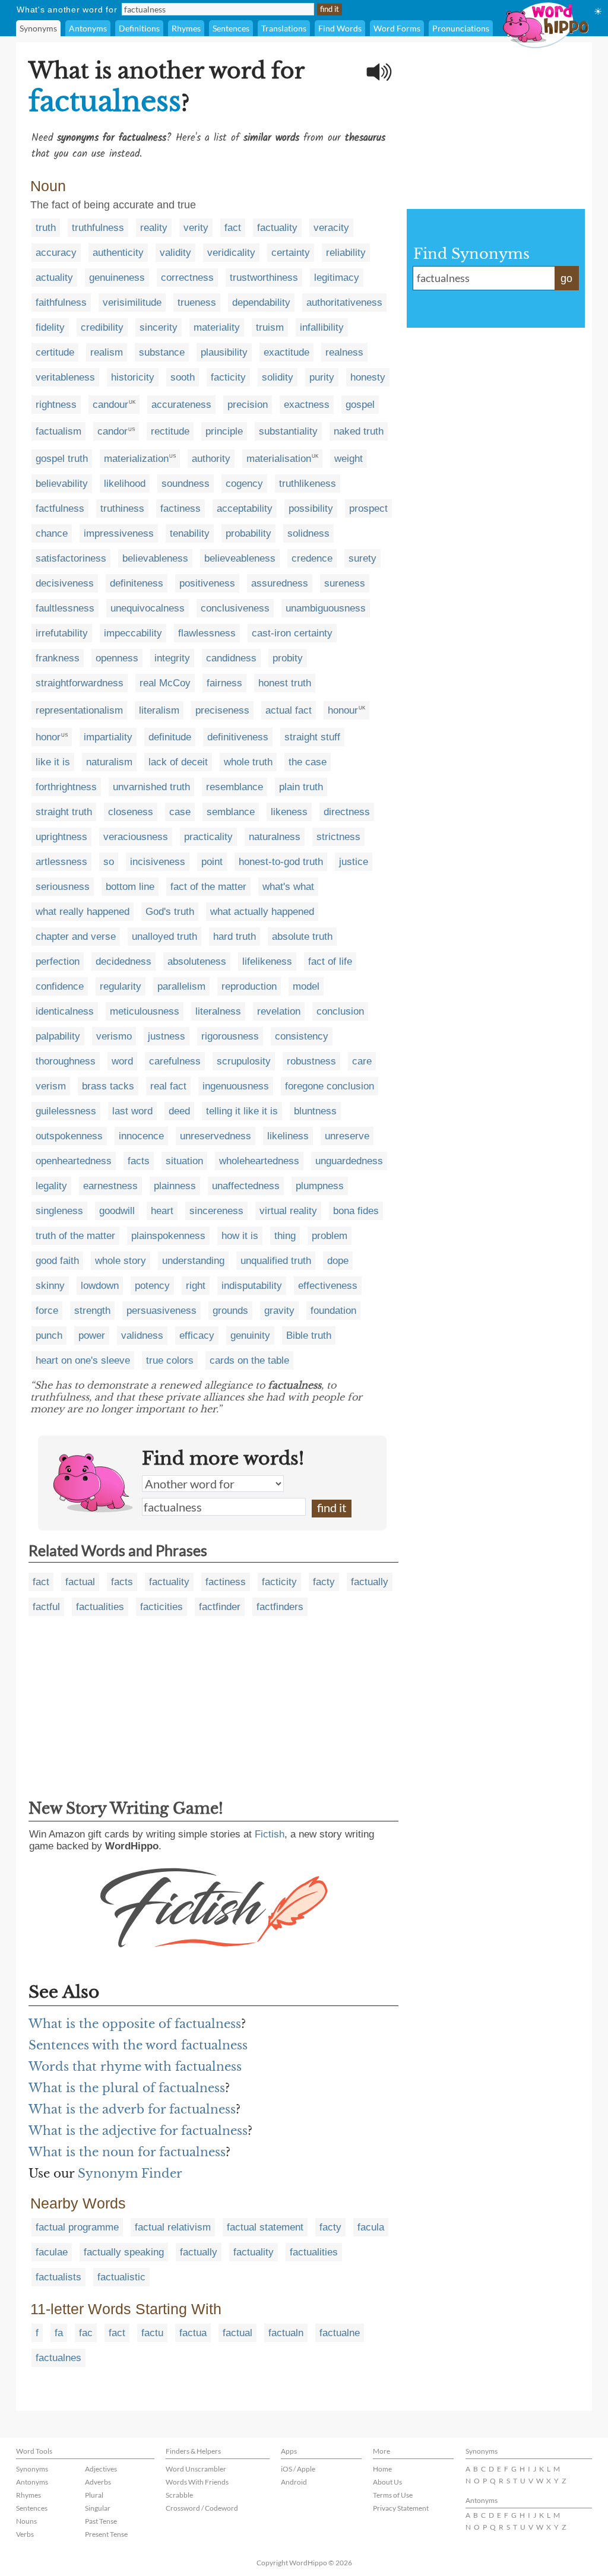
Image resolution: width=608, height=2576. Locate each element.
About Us (387, 2482)
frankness (58, 658)
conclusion (340, 1011)
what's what (288, 887)
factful (46, 1607)
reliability (346, 253)
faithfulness (61, 302)
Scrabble (179, 2495)
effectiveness (328, 1286)
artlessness (61, 862)
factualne (340, 2333)
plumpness (320, 1186)
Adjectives (101, 2469)
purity (322, 377)
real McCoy (165, 683)
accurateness (181, 405)
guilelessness (66, 1111)
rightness (56, 405)
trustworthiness (264, 278)
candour (110, 405)
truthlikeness (308, 484)
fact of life (330, 961)
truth (46, 228)
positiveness (207, 583)
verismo (114, 1036)
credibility (102, 327)
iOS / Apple (298, 2469)
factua (193, 2333)
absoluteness (197, 961)
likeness (289, 812)
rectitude (170, 431)
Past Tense (101, 2521)
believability (62, 484)
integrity (172, 658)
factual (80, 1582)
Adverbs (98, 2482)
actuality (54, 278)
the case (308, 762)
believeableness (240, 558)
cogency (244, 484)
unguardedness (349, 1161)
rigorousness (230, 1036)
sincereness (216, 1211)
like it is (53, 762)
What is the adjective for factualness (138, 2131)
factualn (286, 2333)
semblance (231, 812)
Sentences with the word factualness (138, 2045)
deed (179, 1111)
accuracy (56, 253)
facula (371, 2227)
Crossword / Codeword (202, 2508)
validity (175, 253)
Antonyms (88, 28)
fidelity (50, 327)
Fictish (270, 1834)
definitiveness (238, 737)
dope (338, 1261)
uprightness (61, 837)
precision (248, 405)
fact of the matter (208, 887)
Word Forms (397, 28)
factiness (180, 508)
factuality (277, 228)
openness (117, 658)
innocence (141, 1136)
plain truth (301, 787)
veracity (331, 228)
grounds (230, 1311)
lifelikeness (267, 961)
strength (92, 1311)
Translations (284, 28)
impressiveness (119, 533)
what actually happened (262, 912)
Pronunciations (461, 28)
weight (349, 459)
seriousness (63, 887)
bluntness (315, 1111)
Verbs (25, 2534)
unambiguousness (326, 608)
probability (248, 533)
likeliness (288, 1136)
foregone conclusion (330, 1086)
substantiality (288, 431)
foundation (333, 1311)
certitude (55, 352)
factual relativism (173, 2227)
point (212, 862)
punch (49, 1335)
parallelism (181, 986)
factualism (58, 431)
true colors (170, 1360)
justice (354, 862)
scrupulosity (244, 1061)
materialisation (279, 459)
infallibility (322, 327)
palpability (58, 1036)
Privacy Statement (401, 2508)
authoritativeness (344, 302)
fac (86, 2333)
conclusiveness (235, 608)
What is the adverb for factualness (132, 2109)
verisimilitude (132, 302)
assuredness (280, 583)
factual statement (265, 2227)
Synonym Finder (130, 2173)
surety (362, 558)
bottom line (130, 887)
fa (59, 2333)
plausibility (224, 352)
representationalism (79, 710)
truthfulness (98, 228)
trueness (197, 302)
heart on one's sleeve (83, 1360)
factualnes (58, 2358)
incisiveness (158, 862)
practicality (208, 837)
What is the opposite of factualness (135, 2024)
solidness (308, 533)
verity (196, 228)
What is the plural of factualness (127, 2088)
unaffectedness (246, 1186)
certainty (291, 253)
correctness (187, 278)
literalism (159, 710)
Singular (98, 2508)
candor (113, 431)
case (180, 812)
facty (324, 1582)
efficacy (197, 1335)
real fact (168, 1086)
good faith (57, 1261)
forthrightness (66, 787)
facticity (228, 377)
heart (162, 1211)
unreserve (347, 1136)
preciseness (222, 710)
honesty (368, 377)
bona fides (356, 1211)
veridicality (231, 253)
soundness (186, 484)
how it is (240, 1236)
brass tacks (108, 1086)
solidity (278, 377)
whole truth (248, 762)
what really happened (83, 912)
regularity (121, 986)
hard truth (235, 937)
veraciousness (136, 837)
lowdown (100, 1286)
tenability (190, 533)
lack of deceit (178, 762)
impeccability (133, 633)
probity (288, 658)
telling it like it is (242, 1111)
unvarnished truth (151, 787)
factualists (58, 2277)
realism (107, 352)
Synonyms (38, 28)
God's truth (170, 912)
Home (382, 2469)
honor (48, 737)
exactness (307, 405)
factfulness (60, 508)
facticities (161, 1607)
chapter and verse (76, 937)
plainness (175, 1186)
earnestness (110, 1186)
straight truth (64, 812)
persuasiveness (161, 1311)
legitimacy (337, 278)
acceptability (245, 508)
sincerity (159, 327)
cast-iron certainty (292, 633)
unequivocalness (148, 608)
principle (224, 431)
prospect (368, 508)
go (566, 278)
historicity (133, 377)
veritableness (65, 377)
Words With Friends (197, 2482)
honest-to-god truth (281, 862)
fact (233, 228)
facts (139, 1161)
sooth (183, 377)
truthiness (122, 508)
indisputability (252, 1286)
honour (343, 710)
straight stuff (312, 737)
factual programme (77, 2227)
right (196, 1286)
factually (370, 1582)
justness (167, 1036)
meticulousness (145, 1011)
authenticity (118, 253)
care (362, 1061)
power (92, 1335)
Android (294, 2482)
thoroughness (66, 1061)
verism (51, 1086)
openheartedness (74, 1161)
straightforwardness (80, 683)
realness (344, 352)
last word (132, 1111)
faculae (52, 2252)
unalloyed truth (164, 937)
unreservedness (216, 1136)
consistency (302, 1036)
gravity (279, 1311)
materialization (136, 459)
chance (52, 533)
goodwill (117, 1211)
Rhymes (186, 28)
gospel (360, 405)
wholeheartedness (259, 1161)
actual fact (289, 710)
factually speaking (124, 2252)
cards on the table (249, 1360)
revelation (279, 1011)
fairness (224, 683)
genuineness (117, 278)
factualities (100, 1607)
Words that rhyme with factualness (135, 2067)
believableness (155, 558)
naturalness (275, 837)
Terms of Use (393, 2495)
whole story (121, 1261)
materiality (217, 327)
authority (211, 459)
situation (184, 1161)
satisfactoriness (71, 558)
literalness (218, 1011)
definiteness (137, 583)
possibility (311, 508)
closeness (131, 812)
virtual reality (288, 1211)
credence (312, 558)
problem (330, 1236)
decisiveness (65, 583)
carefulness (175, 1061)
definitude (170, 737)
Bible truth (309, 1335)
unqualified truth (276, 1261)
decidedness (123, 961)
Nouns (26, 2521)
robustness (311, 1061)
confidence (60, 986)
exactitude (286, 352)
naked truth (359, 431)
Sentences (231, 28)
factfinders (280, 1607)
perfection (58, 961)
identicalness (65, 1011)
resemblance (235, 787)
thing (285, 1236)
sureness (345, 583)
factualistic (121, 2277)
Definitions (139, 28)
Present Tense (106, 2534)
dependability (261, 302)
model (306, 986)
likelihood (125, 484)
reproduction (249, 986)
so (109, 862)
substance (162, 352)
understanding (193, 1261)
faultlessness (65, 608)
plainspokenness (168, 1236)
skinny (50, 1286)
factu (152, 2333)
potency (152, 1286)
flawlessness (207, 633)
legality (51, 1186)
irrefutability (62, 633)
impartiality (108, 737)
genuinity (250, 1335)
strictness (338, 837)
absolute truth (302, 937)
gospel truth (62, 459)
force (47, 1311)
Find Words (340, 28)
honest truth (285, 683)
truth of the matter (75, 1236)
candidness (231, 658)
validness (142, 1335)
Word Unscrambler (196, 2469)
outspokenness (69, 1136)
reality (154, 228)
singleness (59, 1211)
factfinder (220, 1607)
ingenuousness (236, 1086)
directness (347, 812)
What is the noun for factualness (127, 2152)
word (122, 1061)
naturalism (109, 762)
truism (270, 327)
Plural (94, 2495)
